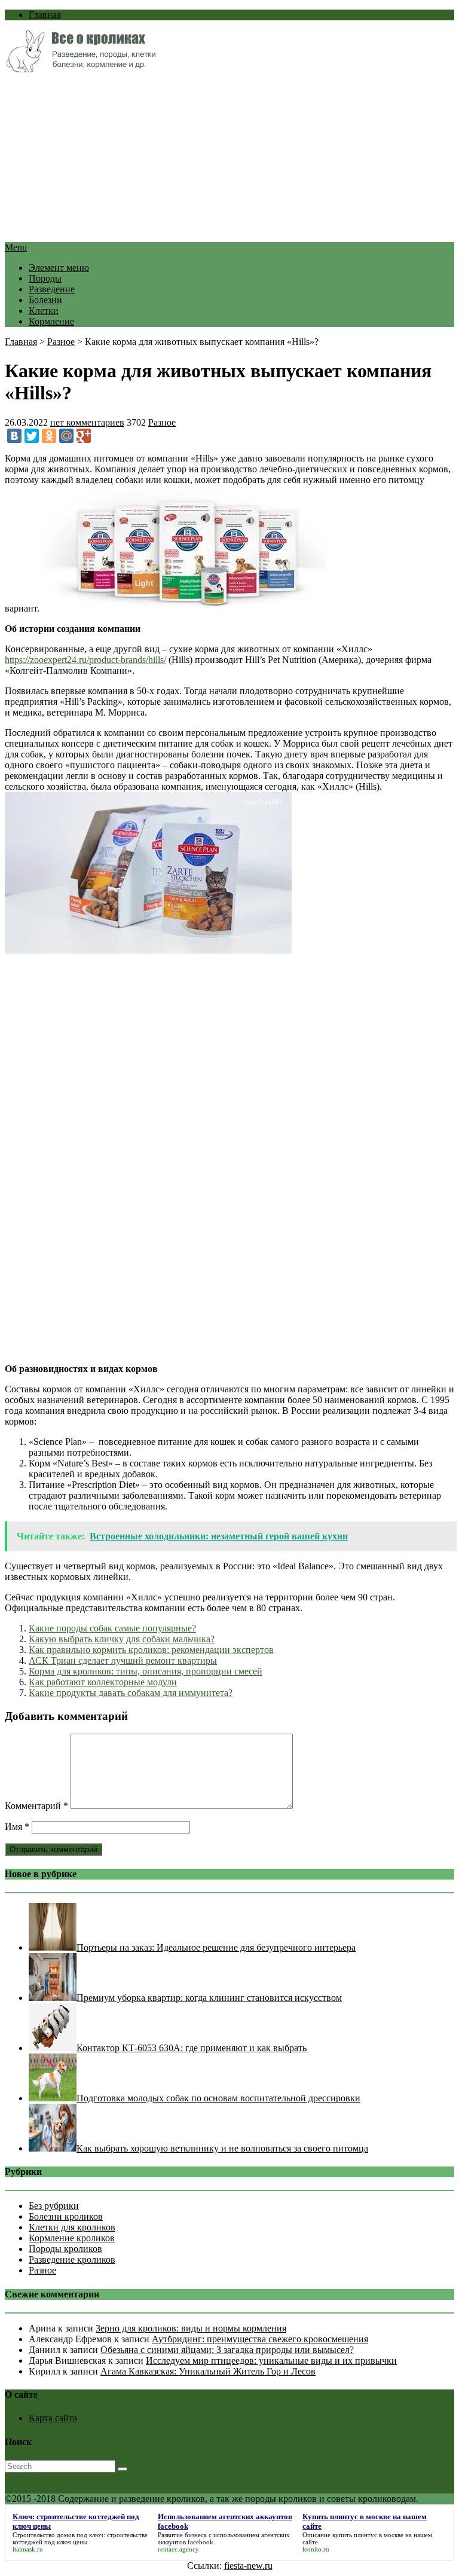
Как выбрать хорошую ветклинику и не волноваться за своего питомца (222, 2148)
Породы (45, 278)
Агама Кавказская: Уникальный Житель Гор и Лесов (208, 2371)
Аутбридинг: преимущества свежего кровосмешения (260, 2339)
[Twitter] (32, 436)
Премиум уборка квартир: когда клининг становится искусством (209, 1998)
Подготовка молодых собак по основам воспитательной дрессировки (218, 2098)
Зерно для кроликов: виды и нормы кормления (191, 2328)
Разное (61, 342)
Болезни (45, 300)
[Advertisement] (229, 158)
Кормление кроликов (72, 2238)
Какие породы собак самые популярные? (112, 1628)
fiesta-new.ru (248, 2566)
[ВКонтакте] (14, 436)
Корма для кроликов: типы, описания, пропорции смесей (146, 1671)
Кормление (51, 321)
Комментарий (36, 1806)
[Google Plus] (84, 436)
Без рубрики (54, 2206)
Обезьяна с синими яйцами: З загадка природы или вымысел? (227, 2350)
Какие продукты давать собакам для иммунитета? (131, 1693)
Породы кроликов (65, 2249)
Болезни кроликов (66, 2216)
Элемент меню (59, 268)
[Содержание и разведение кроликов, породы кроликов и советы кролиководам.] (80, 69)
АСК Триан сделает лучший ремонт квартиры (123, 1660)
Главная (45, 15)
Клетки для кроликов (72, 2227)
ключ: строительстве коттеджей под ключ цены (80, 2538)
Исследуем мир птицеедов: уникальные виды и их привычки (271, 2360)
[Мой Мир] (66, 436)
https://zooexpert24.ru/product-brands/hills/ (85, 660)
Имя (17, 1827)
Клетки (44, 311)
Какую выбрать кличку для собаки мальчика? (122, 1639)
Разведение (52, 289)
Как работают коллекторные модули (103, 1682)
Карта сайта (53, 2418)
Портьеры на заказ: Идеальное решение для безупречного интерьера (216, 1947)
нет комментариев (87, 422)
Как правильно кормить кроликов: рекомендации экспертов (151, 1650)
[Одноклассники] (49, 436)
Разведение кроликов (72, 2259)
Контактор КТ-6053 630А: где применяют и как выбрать (192, 2048)
